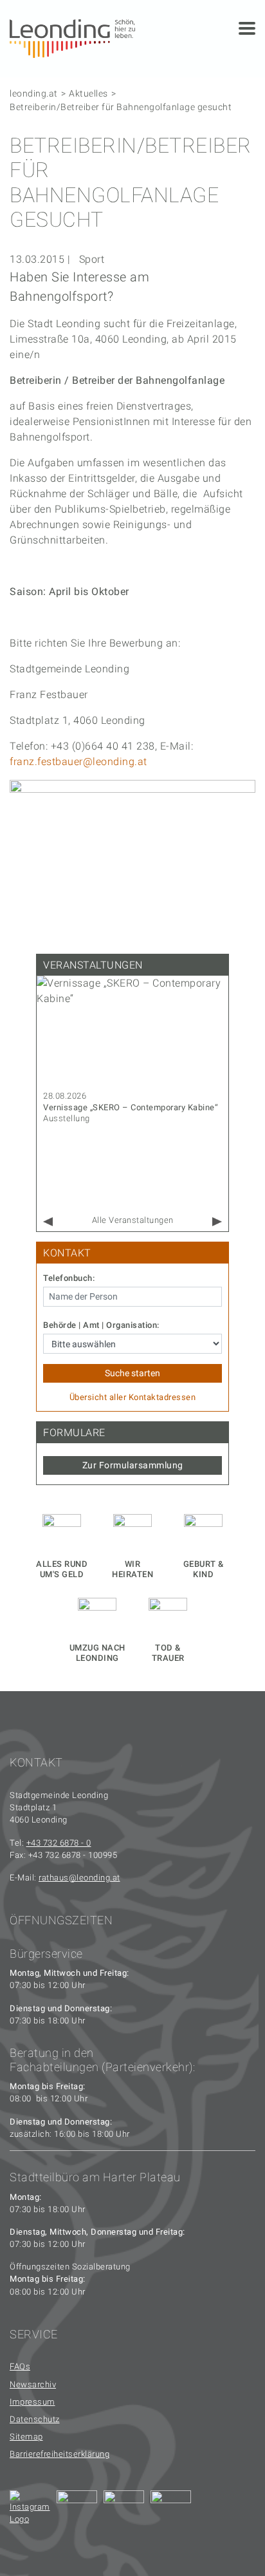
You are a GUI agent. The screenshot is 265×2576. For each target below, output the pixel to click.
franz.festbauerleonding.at (78, 762)
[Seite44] (171, 2511)
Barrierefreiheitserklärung (59, 2454)
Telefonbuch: (69, 1278)
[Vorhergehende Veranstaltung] (48, 1222)
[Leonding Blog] (124, 2511)
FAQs (20, 2366)
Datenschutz (35, 2419)
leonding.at (34, 93)
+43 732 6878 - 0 (59, 1843)
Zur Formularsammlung (133, 1465)
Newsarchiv (33, 2384)
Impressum (32, 2402)
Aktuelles (88, 93)
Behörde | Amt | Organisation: (101, 1325)
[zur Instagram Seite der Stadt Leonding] (30, 2511)
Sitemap (26, 2437)
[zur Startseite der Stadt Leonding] (72, 38)
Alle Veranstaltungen (133, 1220)
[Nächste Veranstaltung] (217, 1222)
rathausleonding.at (79, 1878)
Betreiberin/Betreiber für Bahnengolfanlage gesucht (121, 107)
